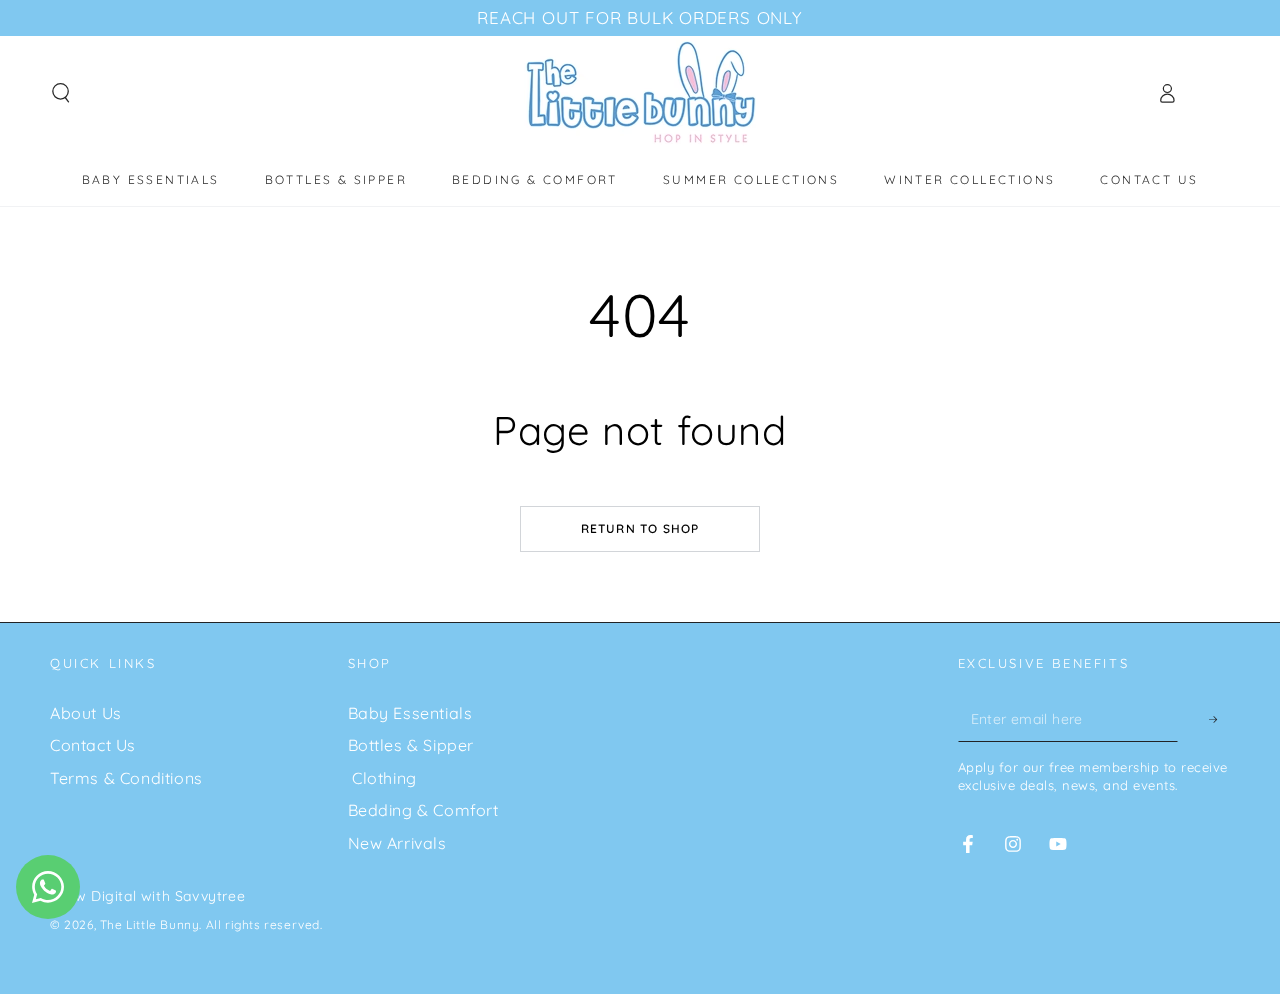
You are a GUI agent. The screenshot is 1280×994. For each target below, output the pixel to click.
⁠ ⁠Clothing (382, 778)
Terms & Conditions (126, 778)
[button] (61, 93)
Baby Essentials (410, 713)
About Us (86, 713)
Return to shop (640, 528)
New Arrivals (397, 843)
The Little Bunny (150, 924)
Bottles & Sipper (411, 745)
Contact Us (93, 745)
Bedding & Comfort (423, 810)
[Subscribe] (1204, 720)
